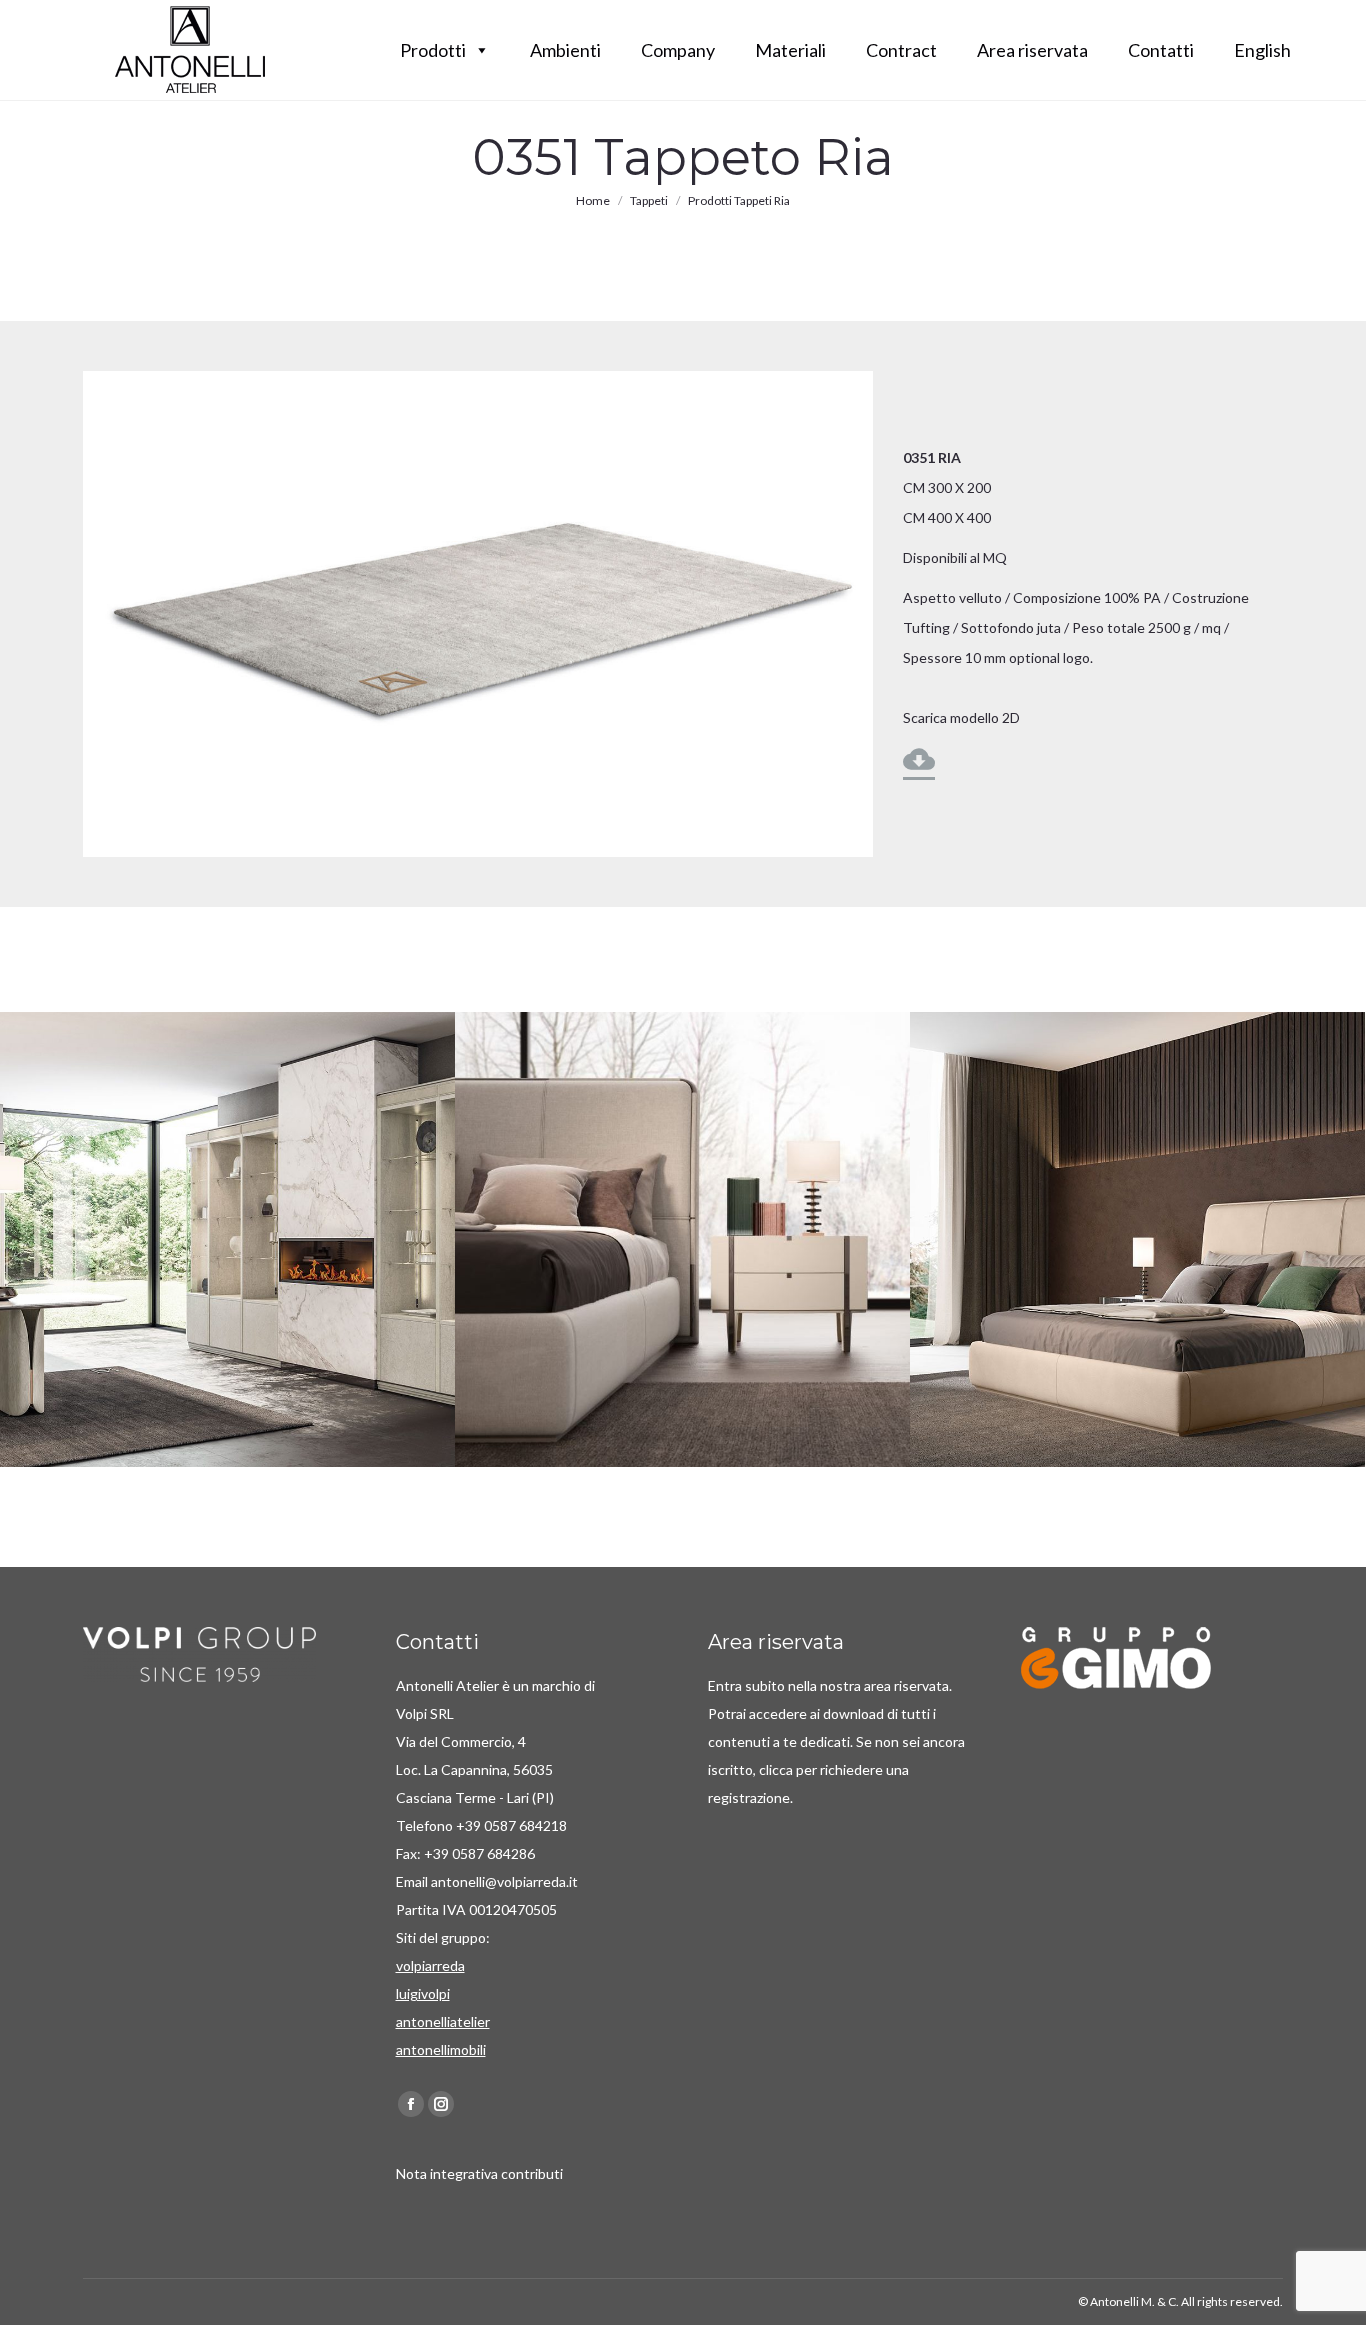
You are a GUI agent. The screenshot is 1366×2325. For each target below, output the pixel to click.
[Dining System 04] (227, 1239)
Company (678, 50)
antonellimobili (441, 2049)
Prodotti (433, 50)
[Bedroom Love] (682, 1239)
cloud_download (919, 759)
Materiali (790, 50)
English (1262, 50)
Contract (901, 50)
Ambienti (565, 50)
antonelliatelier (443, 2021)
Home (593, 200)
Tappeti (649, 200)
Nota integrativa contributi (479, 2173)
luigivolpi (423, 1993)
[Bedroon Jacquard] (1137, 1239)
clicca (777, 1769)
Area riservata (1032, 50)
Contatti (1161, 50)
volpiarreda (430, 1965)
